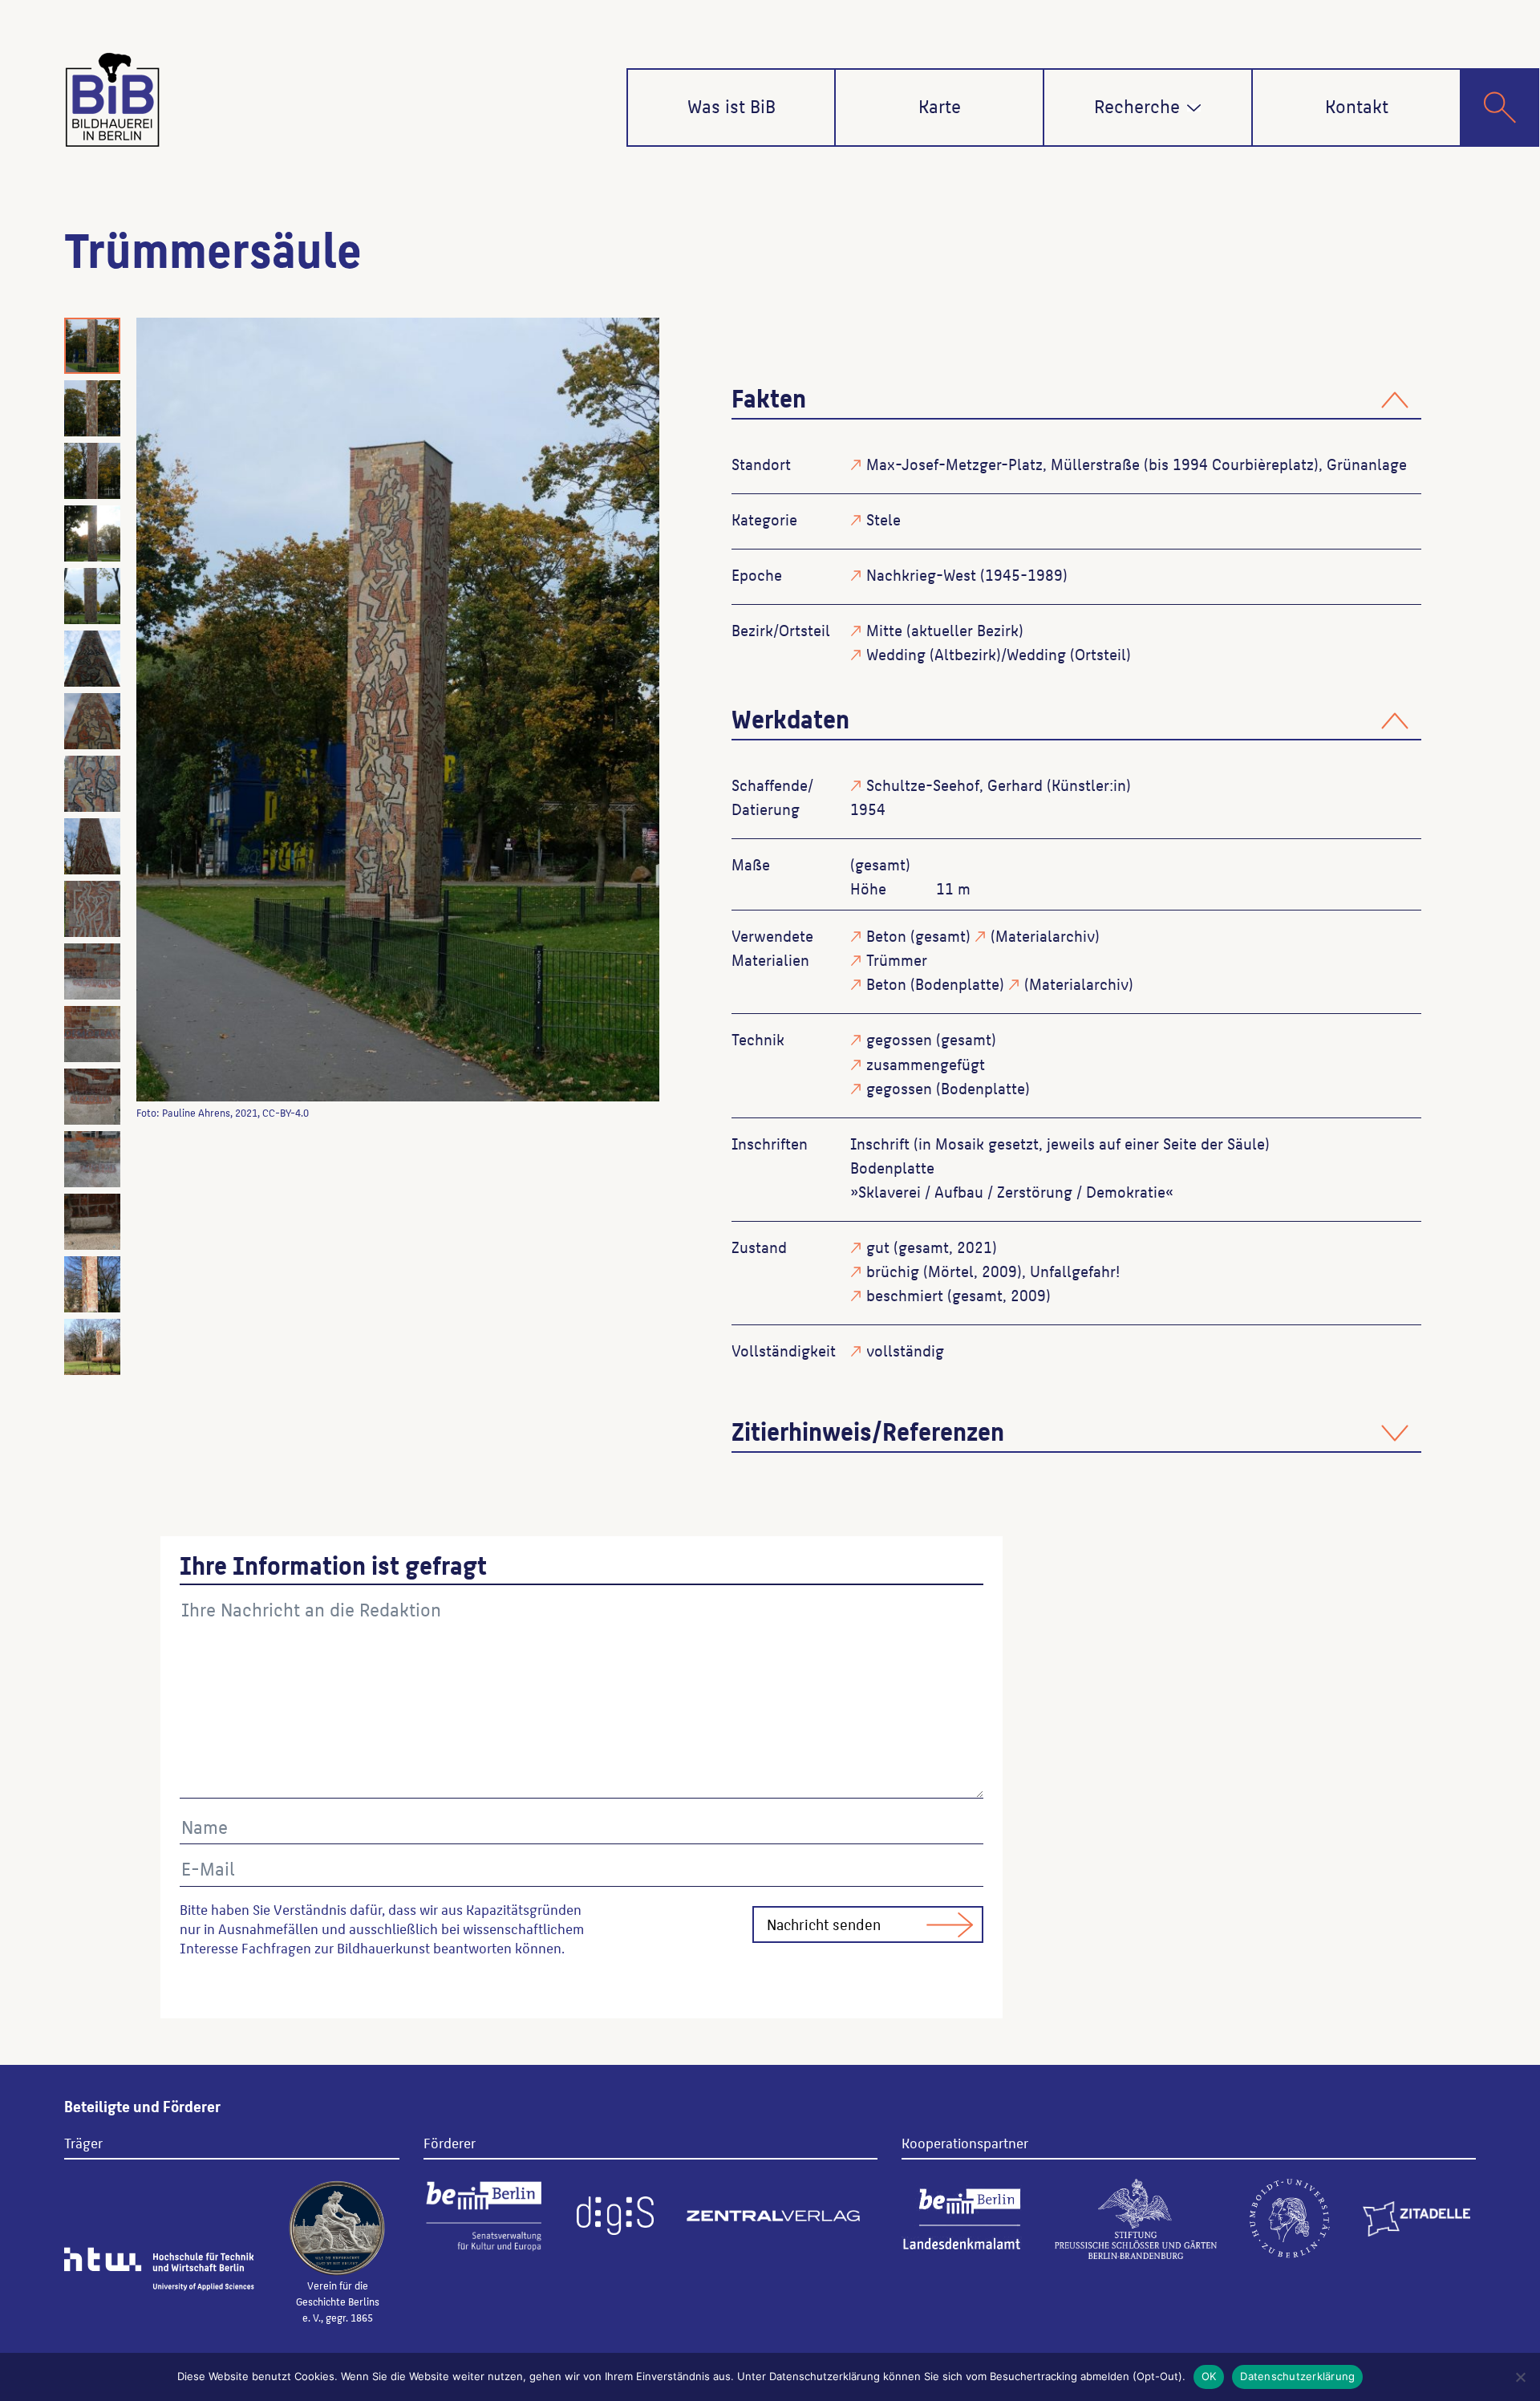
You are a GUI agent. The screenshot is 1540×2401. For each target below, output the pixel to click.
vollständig (905, 1350)
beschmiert (905, 1295)
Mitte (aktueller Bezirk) (945, 630)
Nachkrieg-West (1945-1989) (967, 574)
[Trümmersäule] (398, 710)
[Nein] (1520, 2377)
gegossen (899, 1039)
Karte (940, 105)
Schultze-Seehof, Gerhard (954, 785)
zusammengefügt (926, 1064)
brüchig (893, 1271)
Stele (883, 519)
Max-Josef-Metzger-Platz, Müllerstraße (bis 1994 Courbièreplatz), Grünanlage (1137, 464)
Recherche (1137, 105)
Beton (886, 935)
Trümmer (897, 959)
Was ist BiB (731, 105)
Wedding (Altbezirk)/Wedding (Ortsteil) (999, 654)
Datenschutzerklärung (1297, 2376)
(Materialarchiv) (1045, 935)
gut (878, 1247)
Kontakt (1357, 105)
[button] (1194, 108)
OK (1209, 2376)
